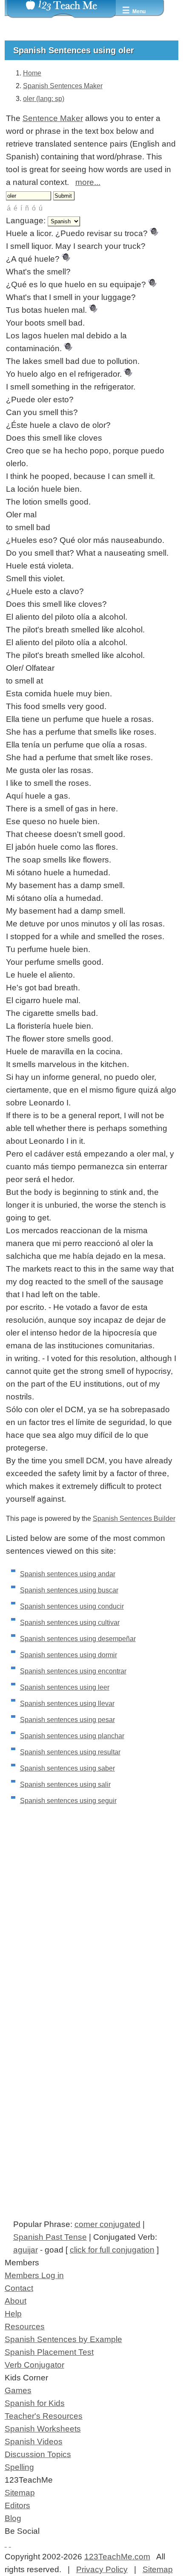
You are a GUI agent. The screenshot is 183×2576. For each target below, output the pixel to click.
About (16, 2301)
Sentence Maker (53, 118)
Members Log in (34, 2275)
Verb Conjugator (34, 2365)
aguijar (26, 2250)
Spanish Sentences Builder (134, 1519)
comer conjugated (107, 2224)
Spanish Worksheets (43, 2429)
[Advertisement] (91, 1935)
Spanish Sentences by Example (63, 2339)
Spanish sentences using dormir (69, 1655)
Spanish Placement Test (49, 2352)
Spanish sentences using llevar (67, 1703)
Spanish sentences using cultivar (70, 1623)
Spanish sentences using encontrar (73, 1671)
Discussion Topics (38, 2454)
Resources (25, 2326)
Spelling (19, 2467)
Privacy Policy (102, 2569)
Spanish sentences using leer (65, 1687)
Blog (13, 2518)
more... (88, 182)
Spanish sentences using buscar (69, 1590)
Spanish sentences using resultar (70, 1752)
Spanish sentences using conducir (72, 1606)
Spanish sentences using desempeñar (78, 1639)
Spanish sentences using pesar (67, 1720)
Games (18, 2390)
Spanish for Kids (35, 2403)
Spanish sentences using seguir (68, 1801)
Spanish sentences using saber (67, 1768)
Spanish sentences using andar (68, 1574)
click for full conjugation (112, 2250)
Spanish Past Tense (50, 2237)
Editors (17, 2505)
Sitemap (20, 2493)
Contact (19, 2288)
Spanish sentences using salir (65, 1784)
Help (13, 2314)
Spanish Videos (34, 2442)
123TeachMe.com (117, 2557)
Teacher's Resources (44, 2416)
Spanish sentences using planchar (72, 1736)
